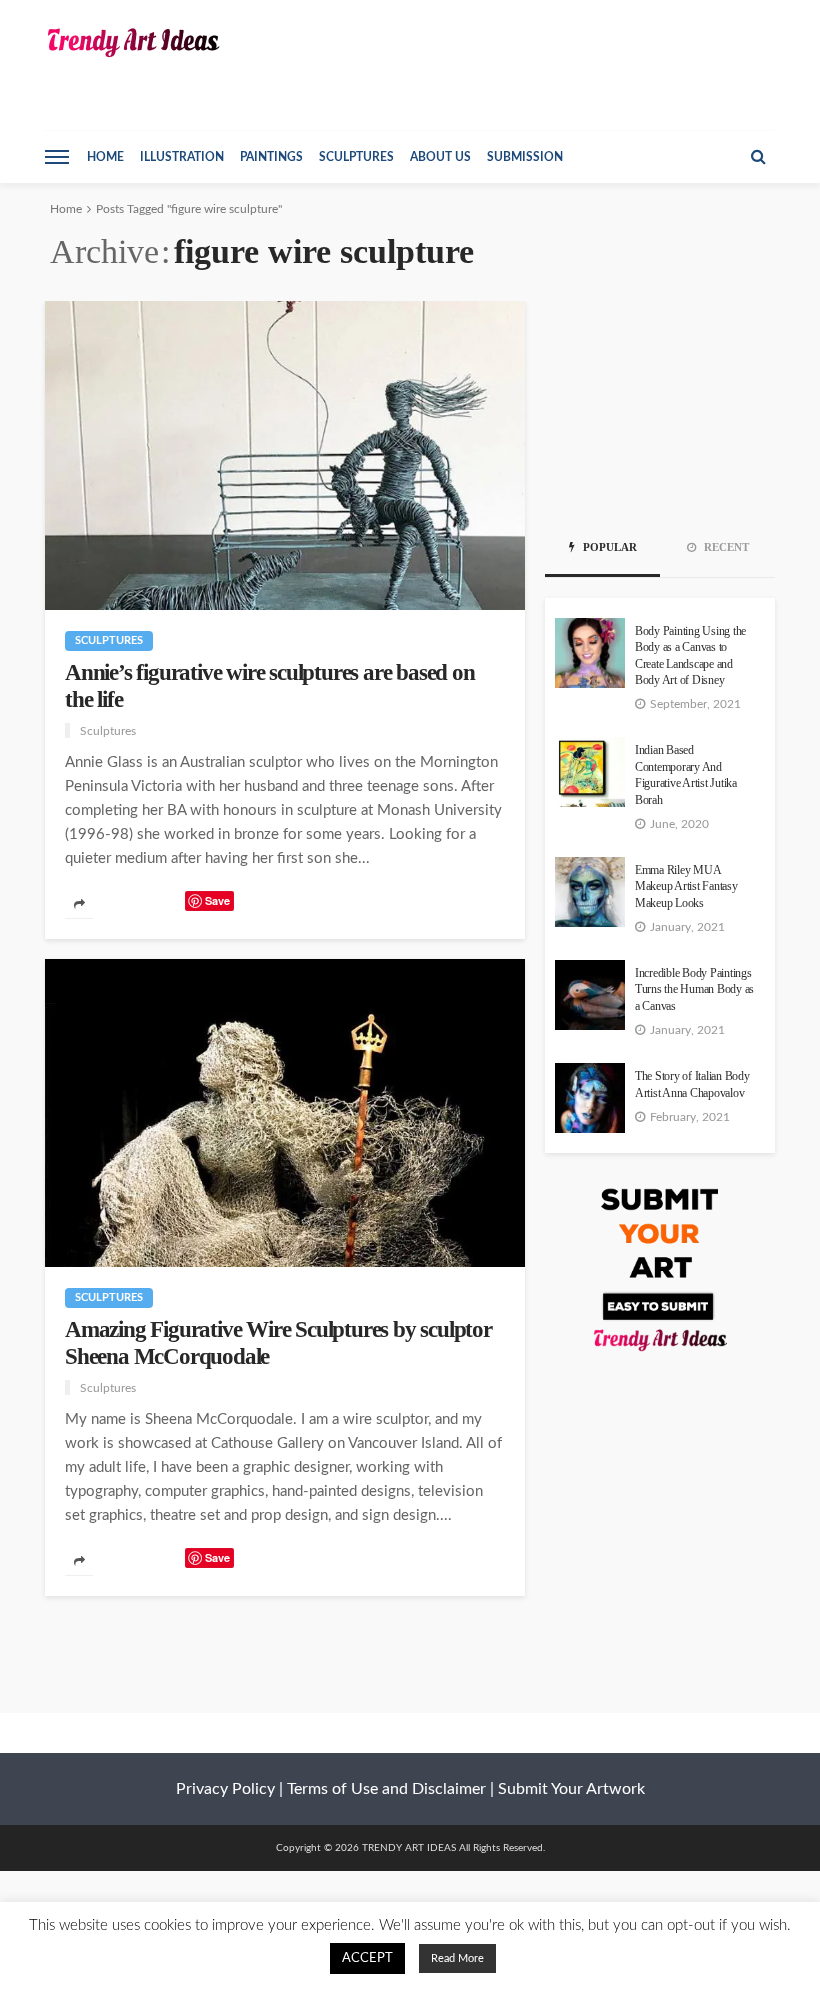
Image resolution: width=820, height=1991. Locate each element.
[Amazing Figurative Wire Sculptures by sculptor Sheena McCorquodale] (285, 1113)
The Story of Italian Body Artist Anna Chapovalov (692, 1084)
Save (217, 900)
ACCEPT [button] (367, 1958)
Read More (457, 1958)
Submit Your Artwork (571, 1789)
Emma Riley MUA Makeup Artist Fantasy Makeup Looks (686, 887)
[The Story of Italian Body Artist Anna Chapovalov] (590, 1098)
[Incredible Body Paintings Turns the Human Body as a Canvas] (590, 995)
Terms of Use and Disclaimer (386, 1789)
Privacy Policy (225, 1789)
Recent (725, 547)
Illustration (182, 157)
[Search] (758, 157)
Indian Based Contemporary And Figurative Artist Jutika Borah (686, 775)
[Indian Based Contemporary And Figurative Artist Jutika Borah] (590, 772)
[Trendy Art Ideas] (132, 42)
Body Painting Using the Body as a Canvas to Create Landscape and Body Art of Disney (690, 656)
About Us (440, 157)
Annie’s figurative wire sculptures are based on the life (270, 686)
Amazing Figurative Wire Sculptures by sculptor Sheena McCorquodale (278, 1343)
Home (105, 157)
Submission (525, 157)
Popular (608, 547)
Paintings (271, 157)
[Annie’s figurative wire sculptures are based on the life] (285, 455)
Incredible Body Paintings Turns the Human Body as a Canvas (694, 990)
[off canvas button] (57, 157)
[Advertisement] (660, 401)
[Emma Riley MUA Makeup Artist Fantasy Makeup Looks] (590, 892)
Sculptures (356, 157)
